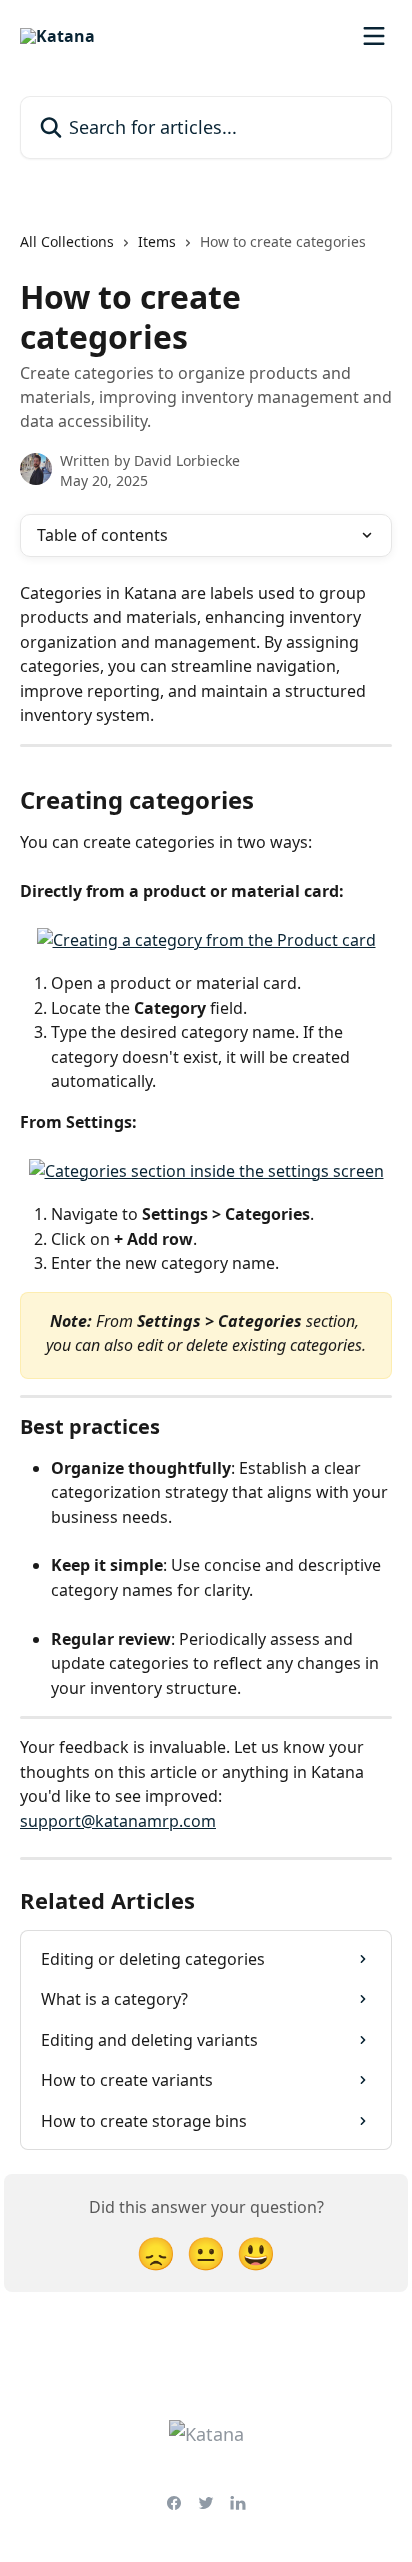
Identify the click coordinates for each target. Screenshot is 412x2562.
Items (157, 241)
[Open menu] (374, 36)
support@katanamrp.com (118, 1821)
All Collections (67, 241)
